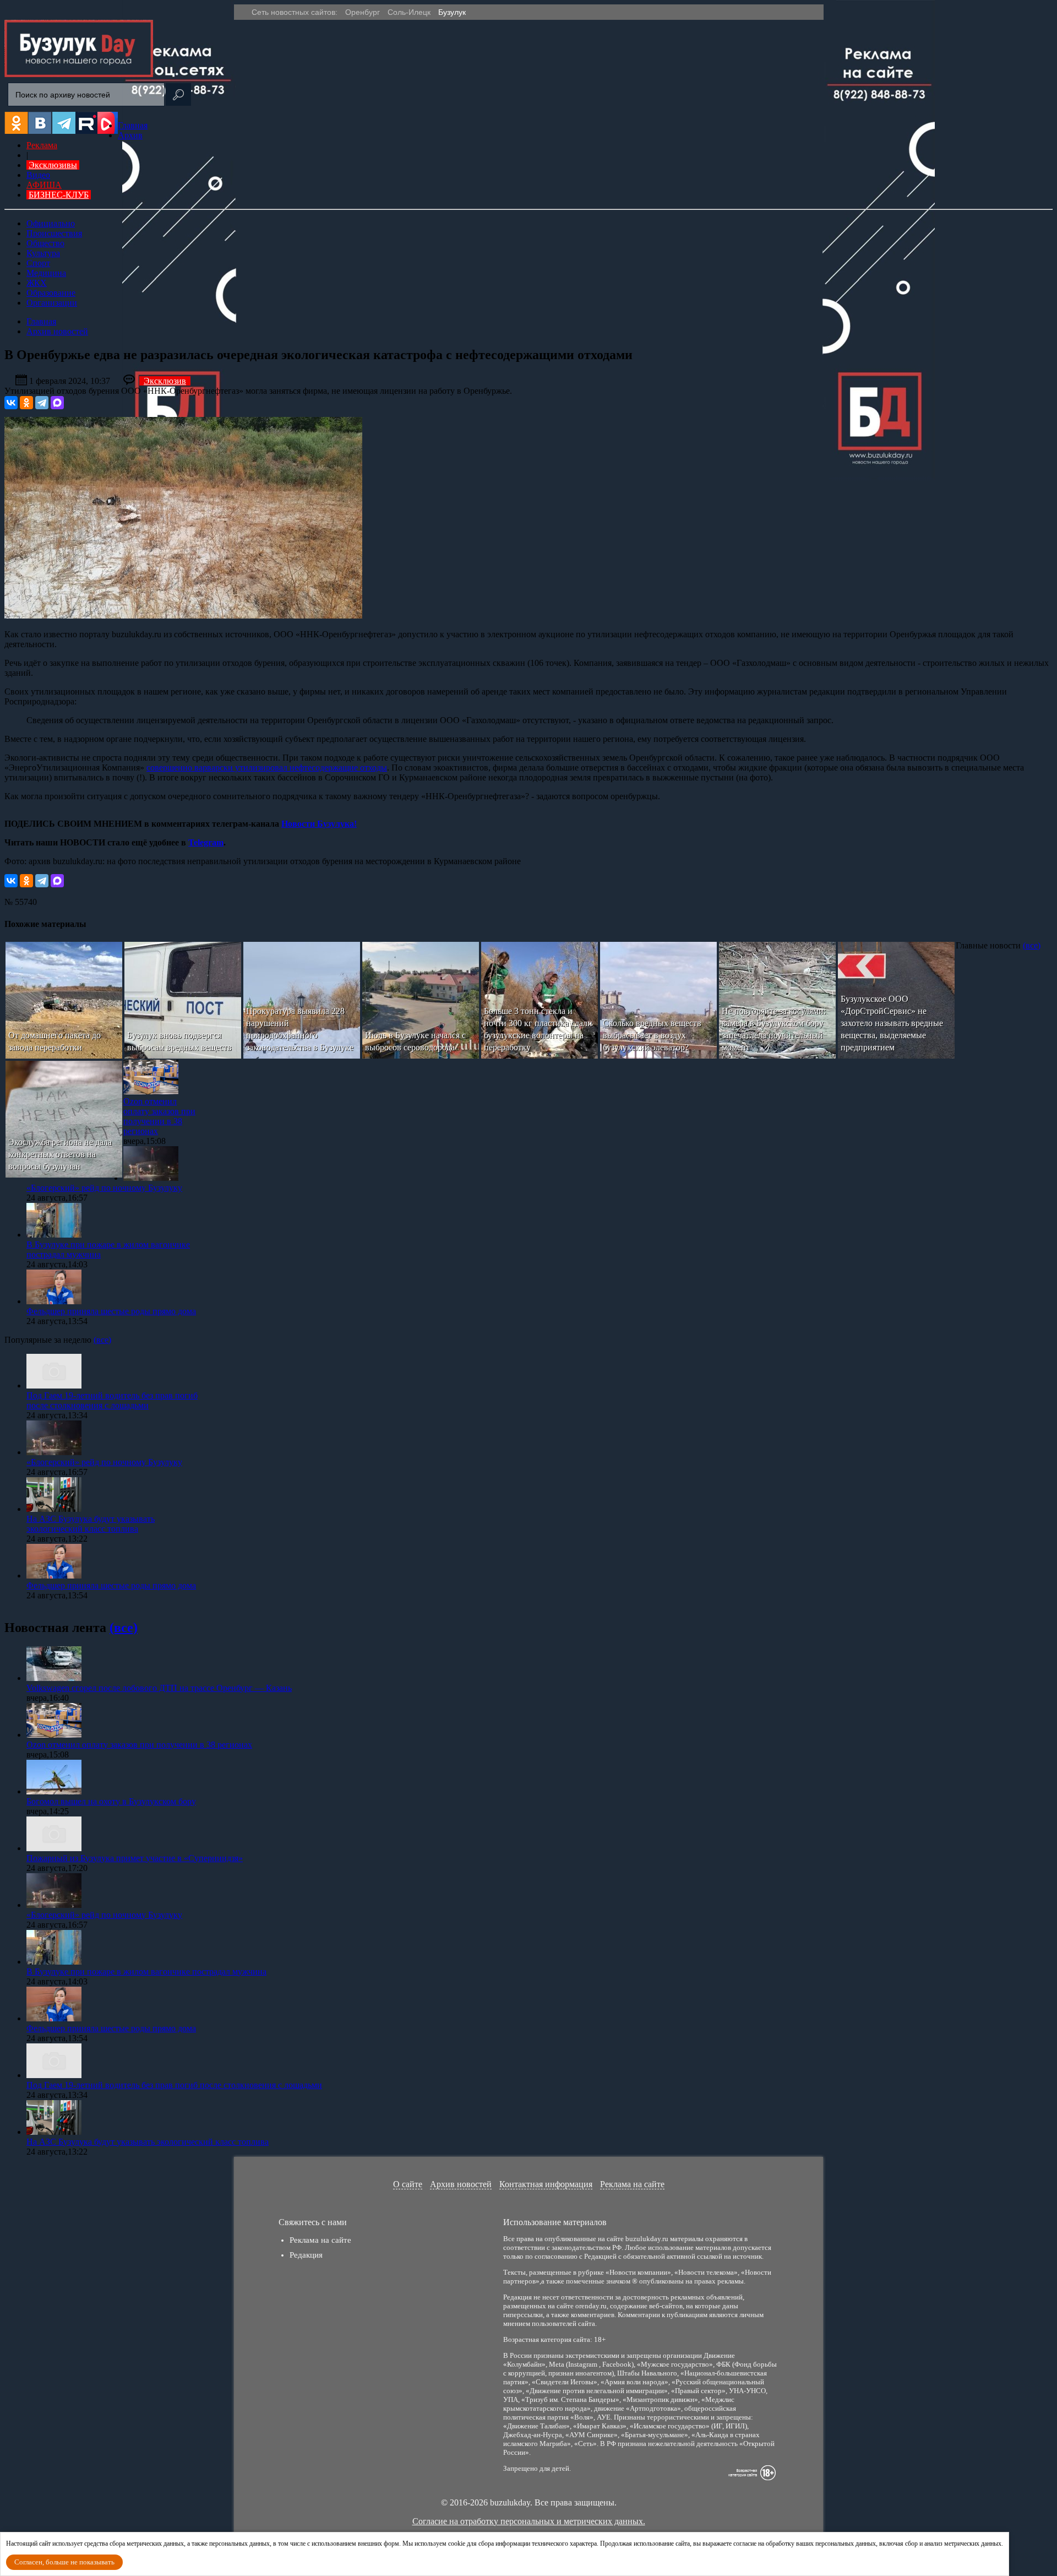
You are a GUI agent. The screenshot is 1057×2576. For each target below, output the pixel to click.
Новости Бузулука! (319, 824)
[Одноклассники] (26, 403)
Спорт (38, 263)
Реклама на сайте (632, 2184)
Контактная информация (546, 2184)
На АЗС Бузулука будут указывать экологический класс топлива (91, 1524)
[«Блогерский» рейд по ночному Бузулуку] (151, 1178)
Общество (45, 243)
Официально (51, 223)
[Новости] (79, 74)
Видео (38, 175)
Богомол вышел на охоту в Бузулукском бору (111, 1801)
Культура (43, 253)
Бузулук (452, 12)
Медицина (46, 273)
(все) (1032, 945)
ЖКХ (37, 283)
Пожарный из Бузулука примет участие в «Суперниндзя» (135, 1858)
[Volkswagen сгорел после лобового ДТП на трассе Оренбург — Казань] (54, 1678)
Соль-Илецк (409, 12)
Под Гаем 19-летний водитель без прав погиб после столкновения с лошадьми (112, 1400)
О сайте (408, 2184)
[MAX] (57, 403)
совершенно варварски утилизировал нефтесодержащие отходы (267, 768)
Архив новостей (461, 2184)
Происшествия (54, 233)
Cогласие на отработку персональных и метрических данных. (529, 2521)
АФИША (44, 185)
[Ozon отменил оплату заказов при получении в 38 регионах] (151, 1091)
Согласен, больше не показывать (64, 2562)
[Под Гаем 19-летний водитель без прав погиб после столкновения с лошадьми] (54, 1385)
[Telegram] (42, 403)
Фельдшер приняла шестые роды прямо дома (111, 1311)
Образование (51, 293)
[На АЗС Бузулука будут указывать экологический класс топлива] (54, 1509)
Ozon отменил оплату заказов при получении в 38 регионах (159, 1116)
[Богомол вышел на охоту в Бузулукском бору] (54, 1791)
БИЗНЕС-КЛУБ (59, 195)
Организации (52, 303)
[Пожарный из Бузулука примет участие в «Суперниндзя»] (54, 1848)
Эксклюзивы (53, 165)
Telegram (206, 842)
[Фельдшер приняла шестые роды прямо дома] (54, 1301)
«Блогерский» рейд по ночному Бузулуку (104, 1188)
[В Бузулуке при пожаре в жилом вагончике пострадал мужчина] (54, 1235)
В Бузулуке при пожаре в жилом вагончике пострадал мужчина (146, 1972)
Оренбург (363, 12)
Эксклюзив (165, 381)
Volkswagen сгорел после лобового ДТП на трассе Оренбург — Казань (159, 1688)
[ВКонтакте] (11, 403)
